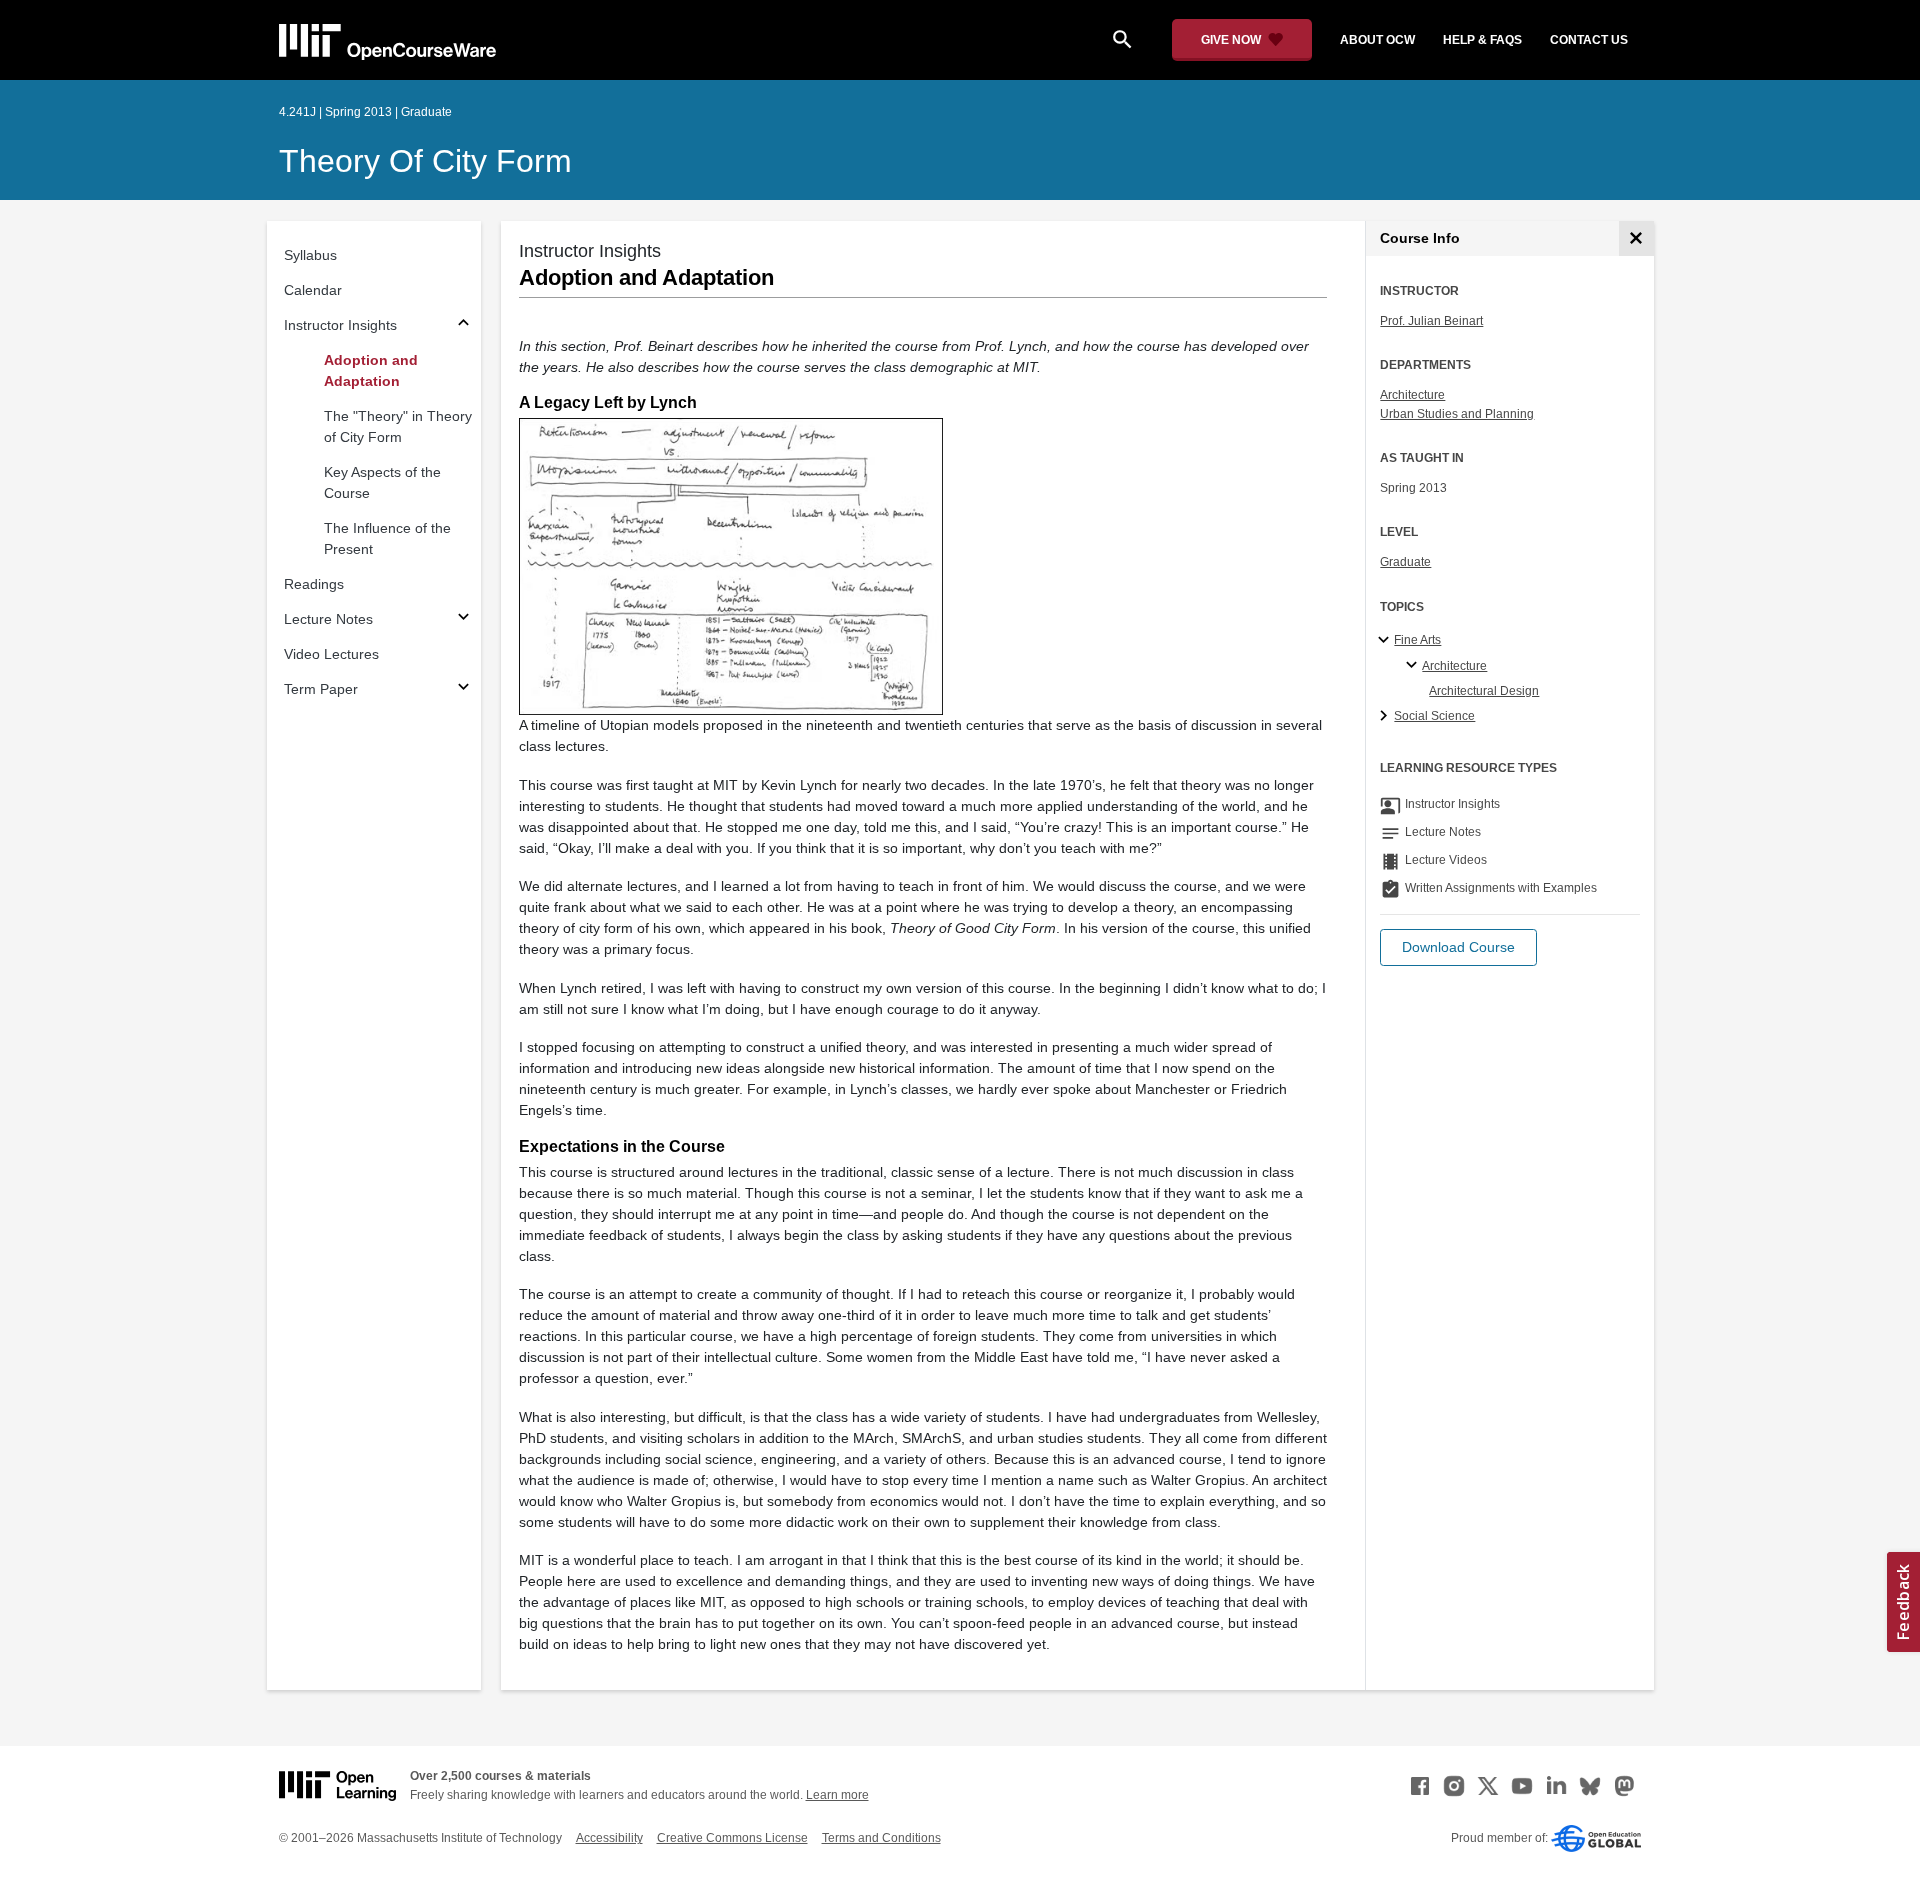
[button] (1458, 947)
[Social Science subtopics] (1386, 717)
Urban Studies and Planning (1457, 414)
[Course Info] (1636, 238)
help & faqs (1482, 40)
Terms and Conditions (881, 1838)
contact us (1589, 40)
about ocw (1377, 40)
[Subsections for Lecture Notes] (463, 619)
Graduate (1405, 562)
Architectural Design (1484, 691)
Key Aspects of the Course (382, 482)
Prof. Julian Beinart (1431, 321)
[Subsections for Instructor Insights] (463, 325)
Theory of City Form (425, 161)
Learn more (837, 1795)
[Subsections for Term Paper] (463, 689)
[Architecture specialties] (1414, 666)
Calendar (313, 290)
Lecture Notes (328, 619)
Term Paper (321, 689)
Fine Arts (1417, 640)
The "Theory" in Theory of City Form (398, 426)
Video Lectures (331, 654)
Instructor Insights (340, 325)
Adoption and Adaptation (371, 370)
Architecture (1412, 395)
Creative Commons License (732, 1838)
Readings (314, 584)
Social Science (1434, 716)
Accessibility (609, 1838)
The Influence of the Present (387, 538)
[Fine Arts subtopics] (1386, 641)
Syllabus (310, 255)
